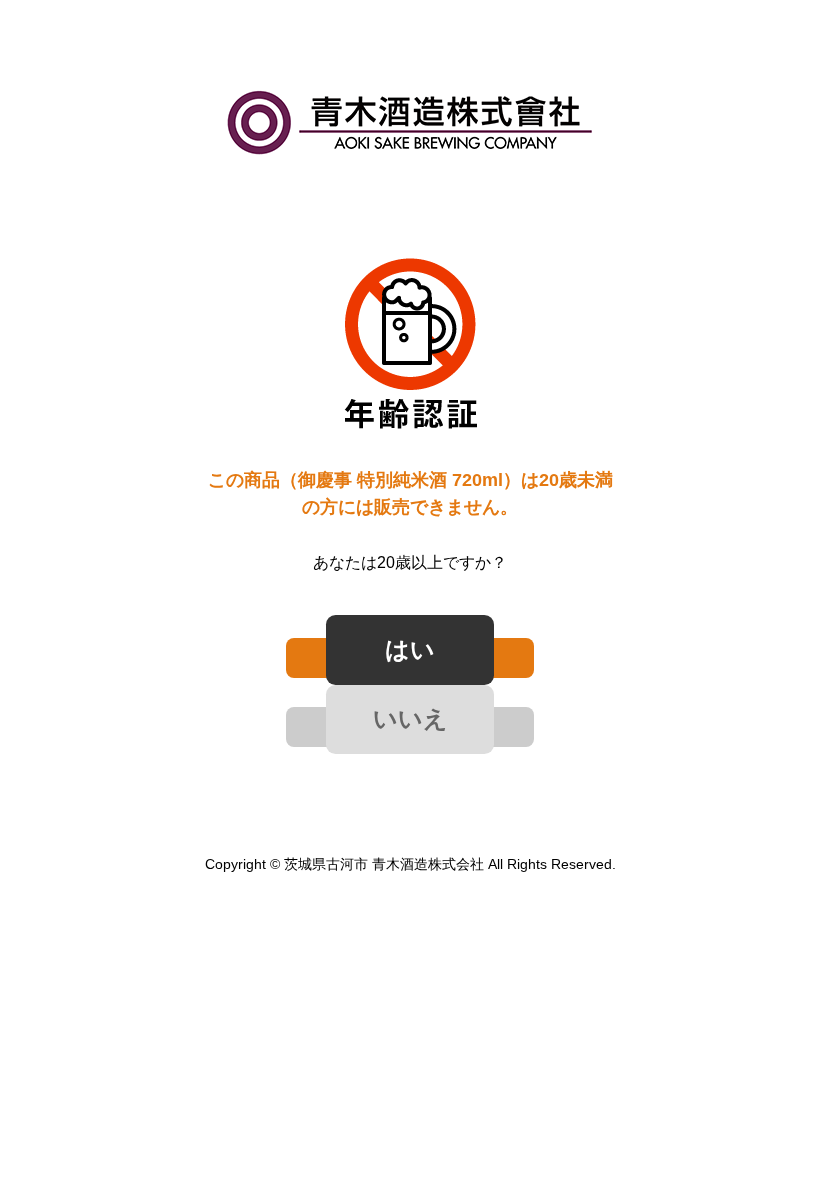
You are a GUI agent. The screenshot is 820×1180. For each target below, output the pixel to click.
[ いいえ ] (410, 727)
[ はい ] (410, 658)
